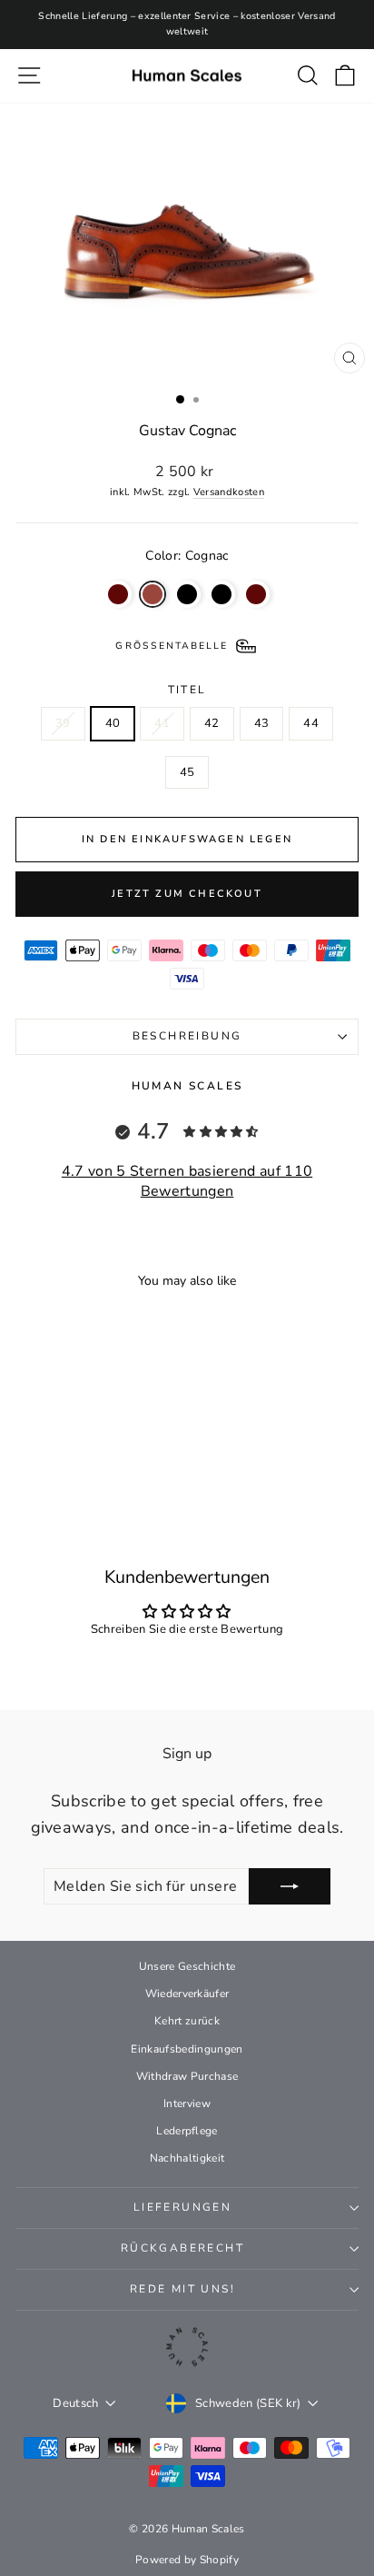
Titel (187, 690)
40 (113, 723)
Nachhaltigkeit (187, 2158)
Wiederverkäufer (187, 1994)
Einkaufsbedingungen (187, 2049)
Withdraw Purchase (187, 2076)
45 (187, 772)
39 (63, 723)
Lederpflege (187, 2131)
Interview (187, 2104)
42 (212, 723)
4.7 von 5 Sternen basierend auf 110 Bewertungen (187, 1181)
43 (262, 723)
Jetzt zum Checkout (187, 894)
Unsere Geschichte (187, 1966)
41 (162, 723)
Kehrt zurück (187, 2021)
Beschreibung (187, 1036)
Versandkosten (229, 492)
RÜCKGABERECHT (182, 2248)
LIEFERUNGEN (182, 2207)
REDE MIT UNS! (182, 2289)
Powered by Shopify (187, 2560)
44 (311, 723)
